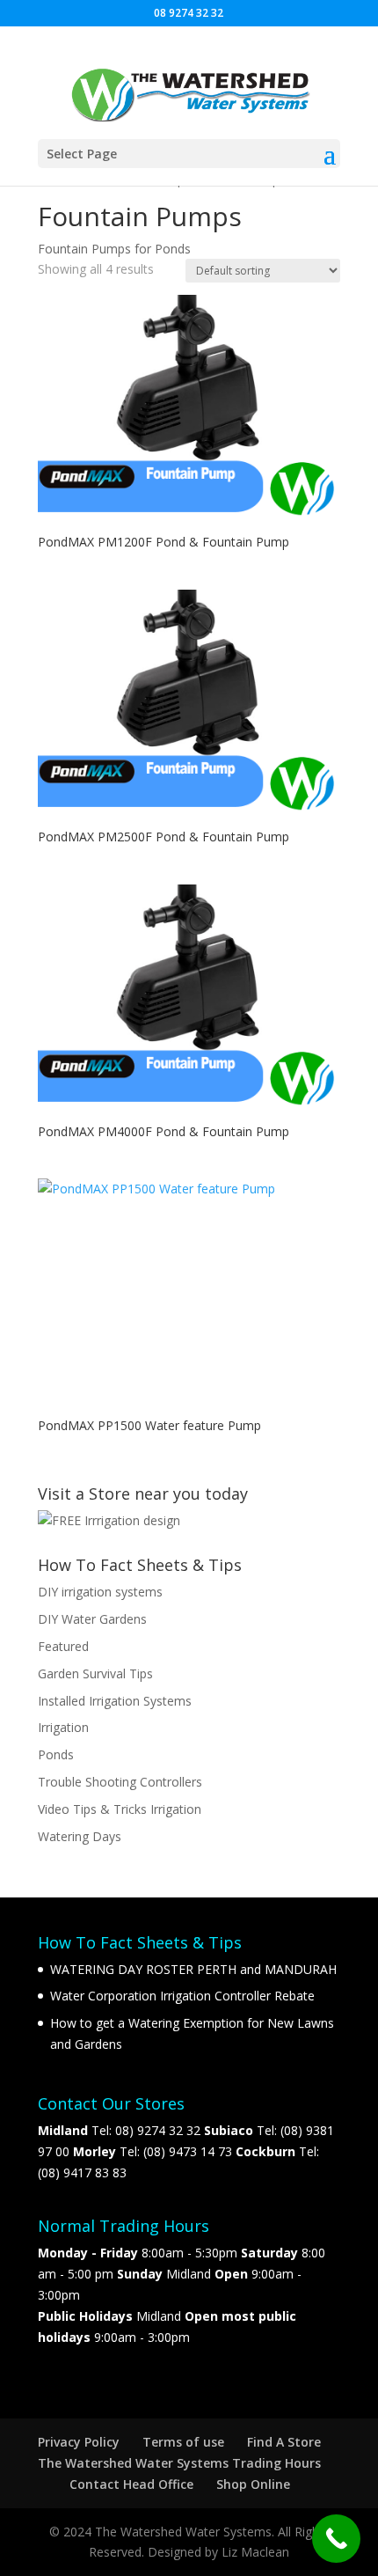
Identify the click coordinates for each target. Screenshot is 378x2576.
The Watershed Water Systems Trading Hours (179, 2463)
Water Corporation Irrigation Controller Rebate (182, 1996)
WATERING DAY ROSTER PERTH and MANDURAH (193, 1969)
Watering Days (80, 1836)
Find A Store (284, 2442)
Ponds (56, 1754)
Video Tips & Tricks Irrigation (120, 1809)
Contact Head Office (131, 2484)
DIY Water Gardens (92, 1619)
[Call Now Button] (336, 2539)
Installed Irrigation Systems (115, 1701)
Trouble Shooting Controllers (120, 1782)
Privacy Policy (79, 2442)
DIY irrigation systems (100, 1592)
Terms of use (183, 2442)
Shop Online (253, 2484)
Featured (63, 1646)
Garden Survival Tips (95, 1673)
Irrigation (63, 1727)
